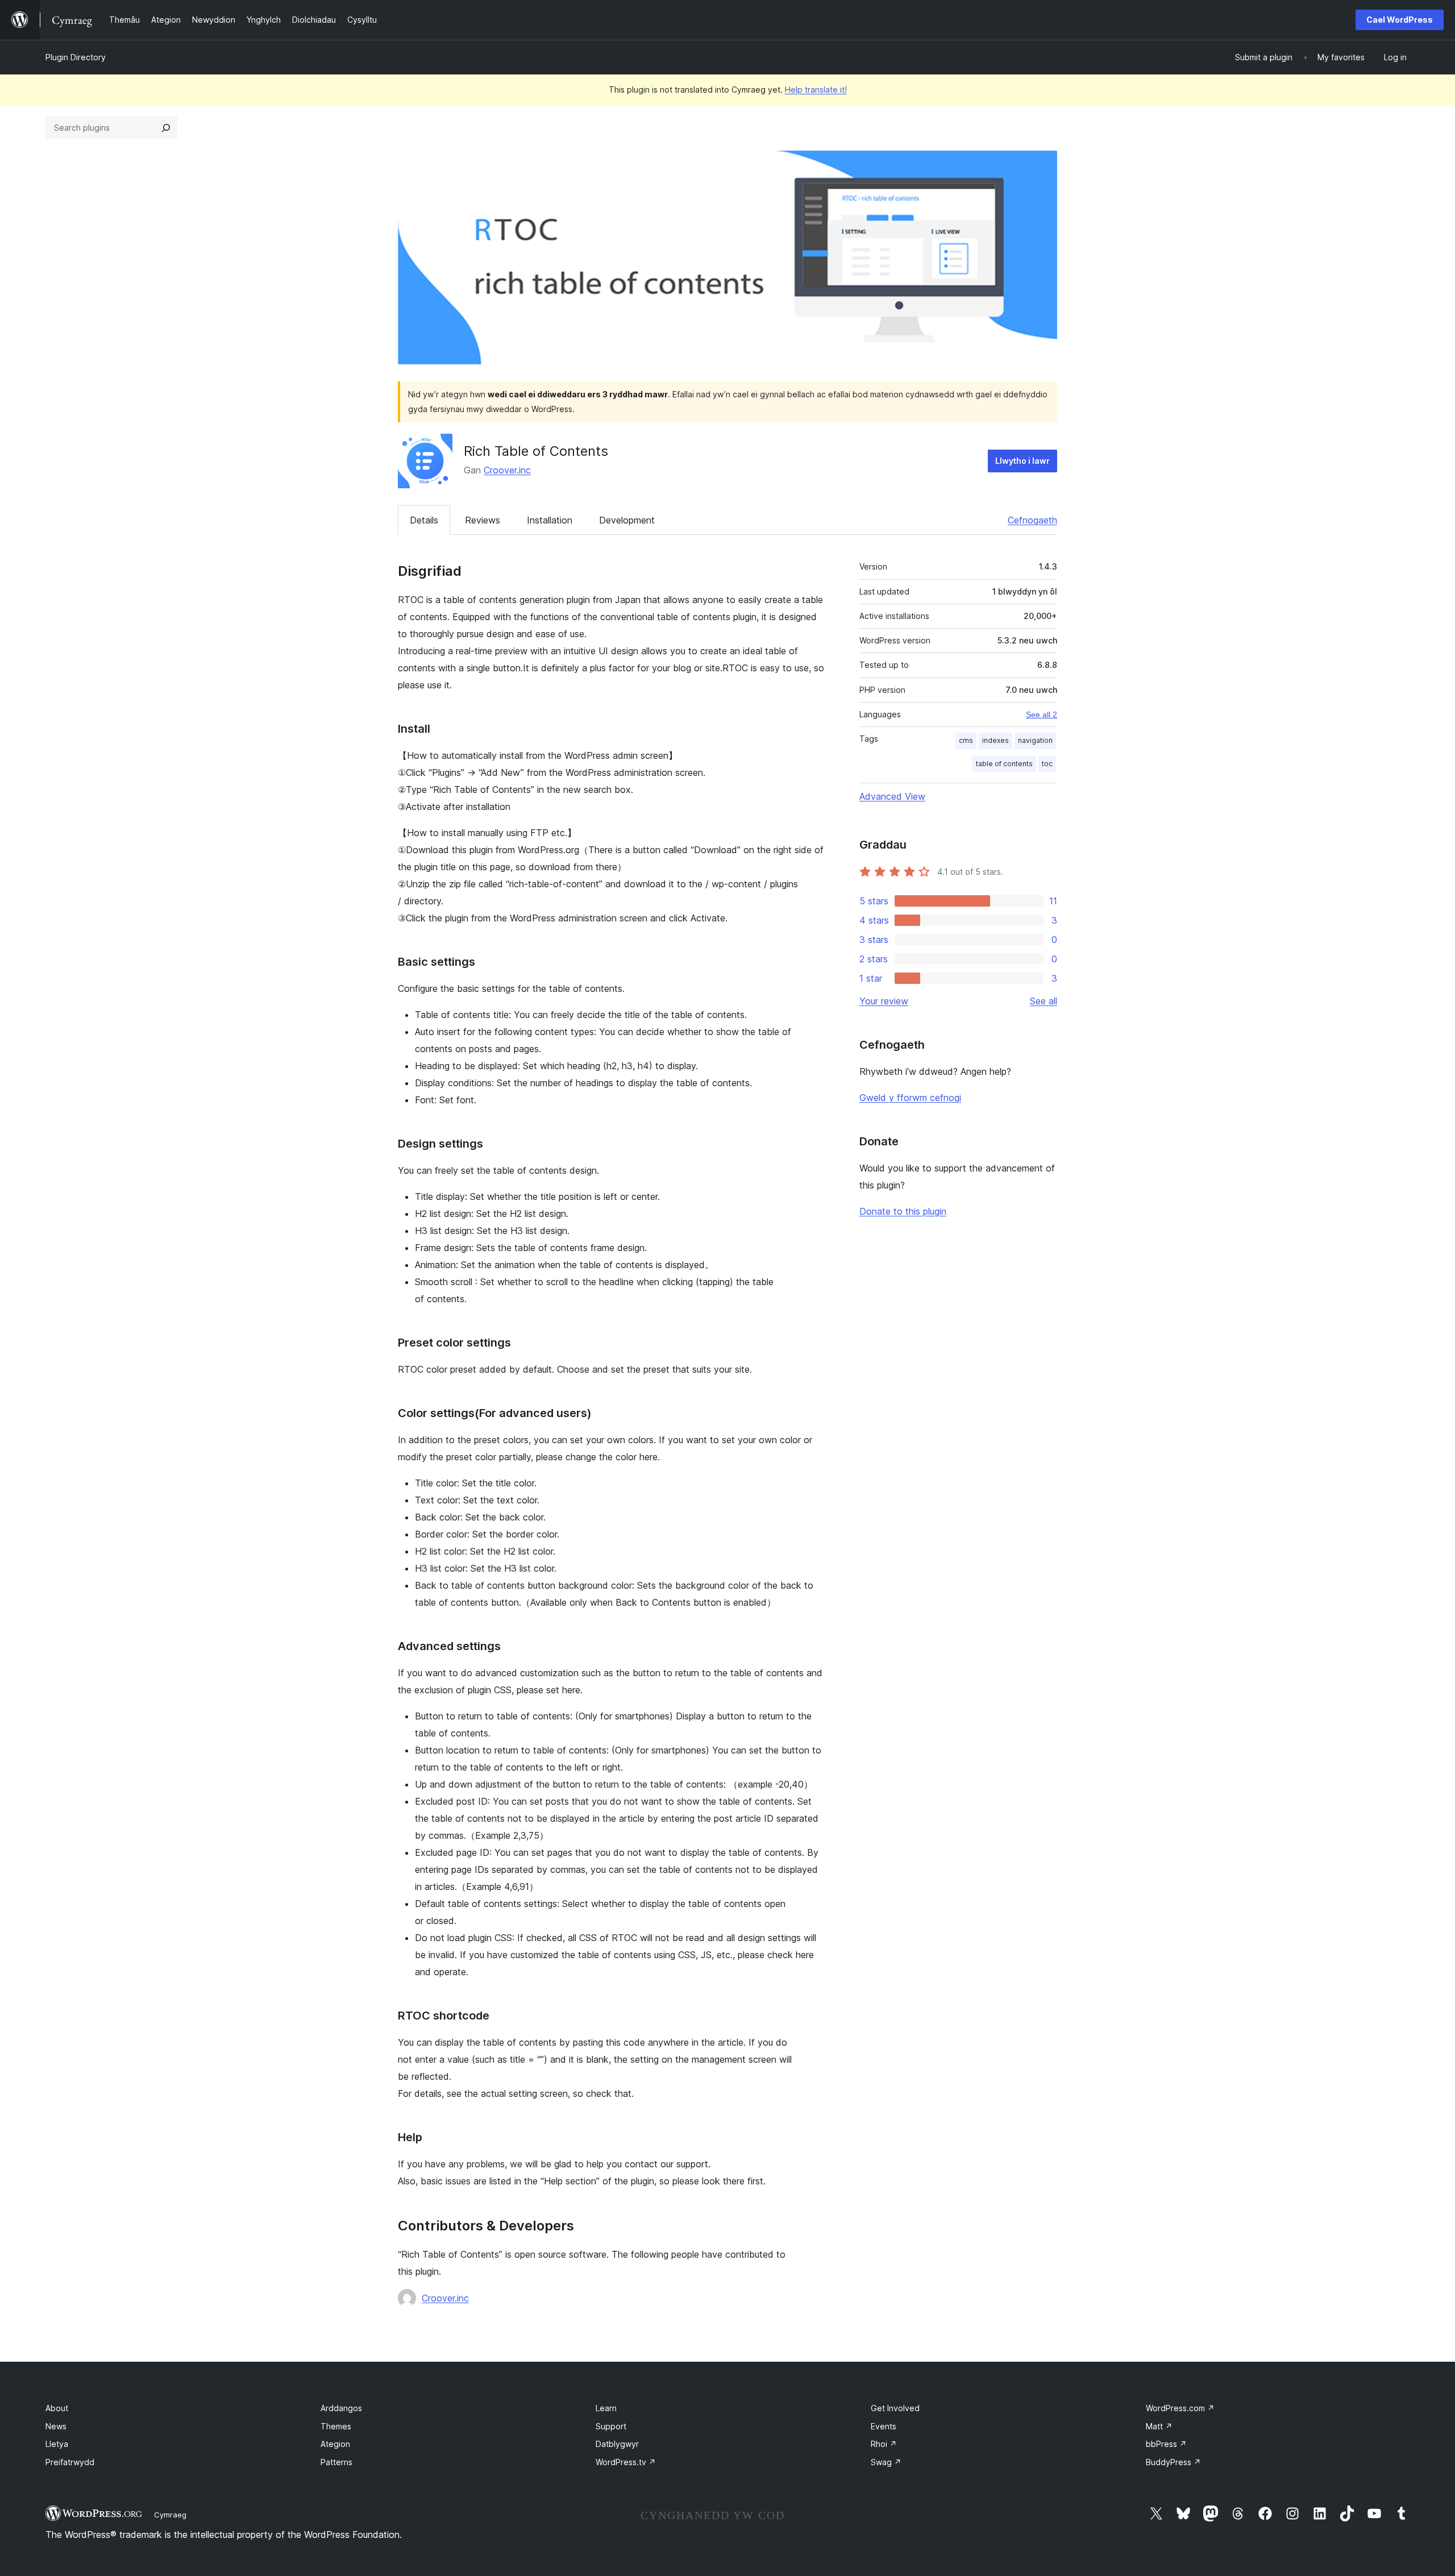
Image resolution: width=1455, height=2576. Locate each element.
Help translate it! (816, 90)
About (57, 2408)
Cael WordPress (1400, 20)
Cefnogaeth (1032, 520)
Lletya (57, 2444)
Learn (606, 2408)
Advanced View (892, 796)
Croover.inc (507, 470)
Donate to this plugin (903, 1211)
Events (884, 2426)
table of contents (1004, 764)
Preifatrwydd (70, 2462)
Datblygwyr (617, 2444)
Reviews (483, 520)
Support (611, 2426)
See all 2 (1042, 714)
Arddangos (341, 2408)
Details (424, 520)
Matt (1159, 2426)
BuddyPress (1173, 2462)
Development (627, 520)
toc (1047, 764)
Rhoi (884, 2444)
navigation (1035, 740)
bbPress (1166, 2444)
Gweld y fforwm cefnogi (910, 1098)
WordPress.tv (626, 2462)
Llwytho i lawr (1022, 461)
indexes (995, 740)
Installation (550, 520)
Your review (884, 1001)
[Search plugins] (166, 128)
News (56, 2426)
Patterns (336, 2462)
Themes (336, 2426)
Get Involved (895, 2408)
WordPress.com (1180, 2408)
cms (966, 740)
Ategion (335, 2444)
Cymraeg (170, 2515)
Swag (886, 2462)
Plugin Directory (76, 57)
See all (1044, 1001)
